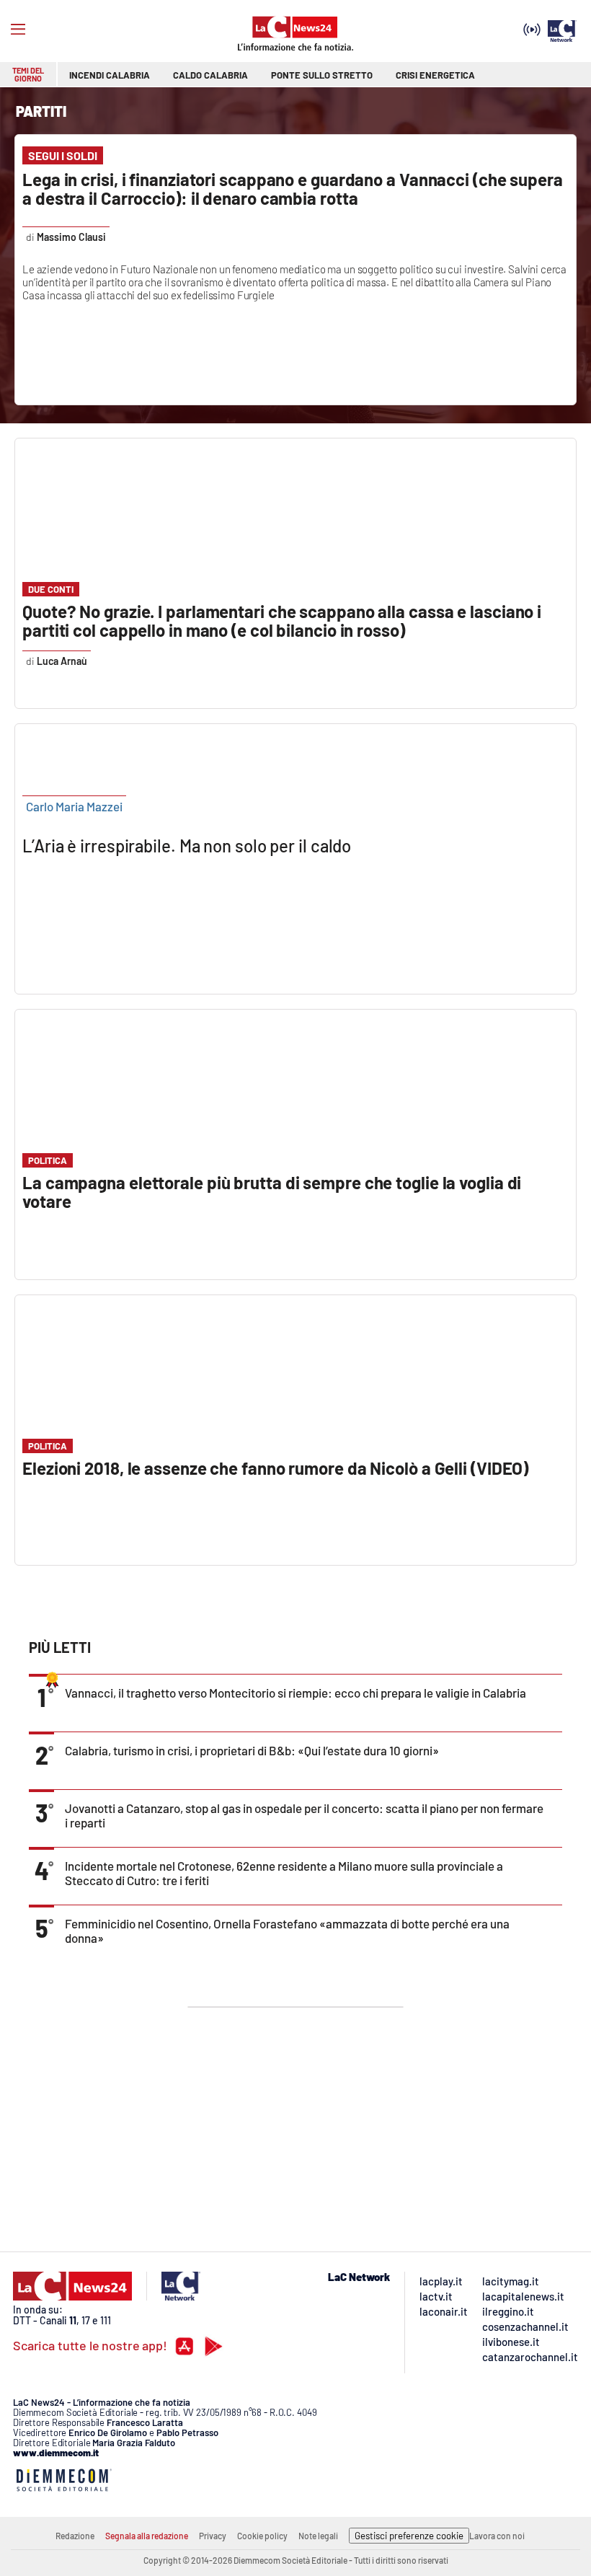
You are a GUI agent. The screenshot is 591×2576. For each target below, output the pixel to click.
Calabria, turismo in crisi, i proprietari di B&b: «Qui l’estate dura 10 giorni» (252, 1750)
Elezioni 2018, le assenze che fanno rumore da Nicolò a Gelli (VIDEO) (275, 1468)
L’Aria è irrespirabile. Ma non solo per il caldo (187, 846)
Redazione (75, 2536)
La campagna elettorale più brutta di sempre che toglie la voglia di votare (272, 1192)
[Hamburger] (18, 30)
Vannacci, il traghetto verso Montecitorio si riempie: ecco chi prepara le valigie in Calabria (295, 1693)
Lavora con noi (497, 2536)
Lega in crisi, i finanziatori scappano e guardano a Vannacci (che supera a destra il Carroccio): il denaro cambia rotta (293, 189)
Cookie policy (262, 2536)
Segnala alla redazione (147, 2536)
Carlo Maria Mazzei (74, 806)
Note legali (318, 2536)
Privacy (213, 2536)
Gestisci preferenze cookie (409, 2536)
